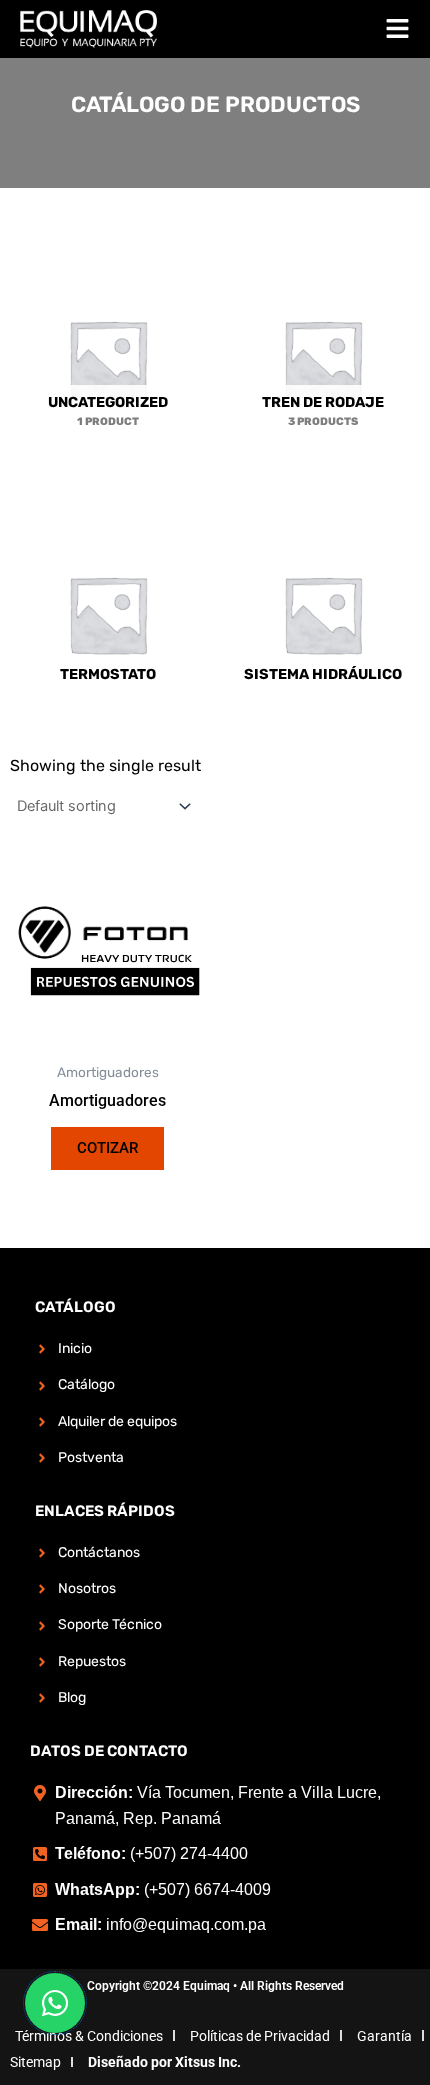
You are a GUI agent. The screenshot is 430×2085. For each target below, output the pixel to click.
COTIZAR (107, 1148)
